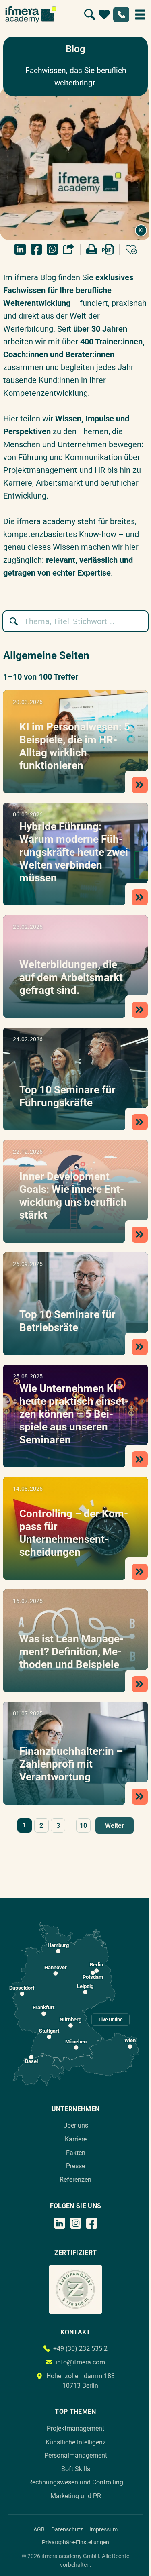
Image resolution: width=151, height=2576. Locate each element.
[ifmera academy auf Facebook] (92, 2223)
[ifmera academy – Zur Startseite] (31, 14)
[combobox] (80, 621)
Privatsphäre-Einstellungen (75, 2542)
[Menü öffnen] (140, 14)
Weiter (115, 1826)
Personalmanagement (76, 2455)
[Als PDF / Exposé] (108, 249)
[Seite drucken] (92, 249)
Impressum (103, 2529)
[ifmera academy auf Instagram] (76, 2223)
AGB (39, 2529)
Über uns (76, 2125)
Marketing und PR (76, 2496)
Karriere (76, 2139)
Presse (75, 2166)
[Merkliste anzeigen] (104, 14)
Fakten (76, 2153)
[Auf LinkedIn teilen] (20, 249)
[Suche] (90, 14)
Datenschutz (67, 2529)
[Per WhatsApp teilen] (52, 249)
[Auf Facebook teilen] (36, 249)
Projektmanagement (75, 2428)
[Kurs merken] (131, 249)
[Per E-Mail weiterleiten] (68, 249)
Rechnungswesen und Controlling (76, 2482)
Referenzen (75, 2180)
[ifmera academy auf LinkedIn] (60, 2223)
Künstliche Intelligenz (76, 2442)
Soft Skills (76, 2469)
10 (83, 1826)
